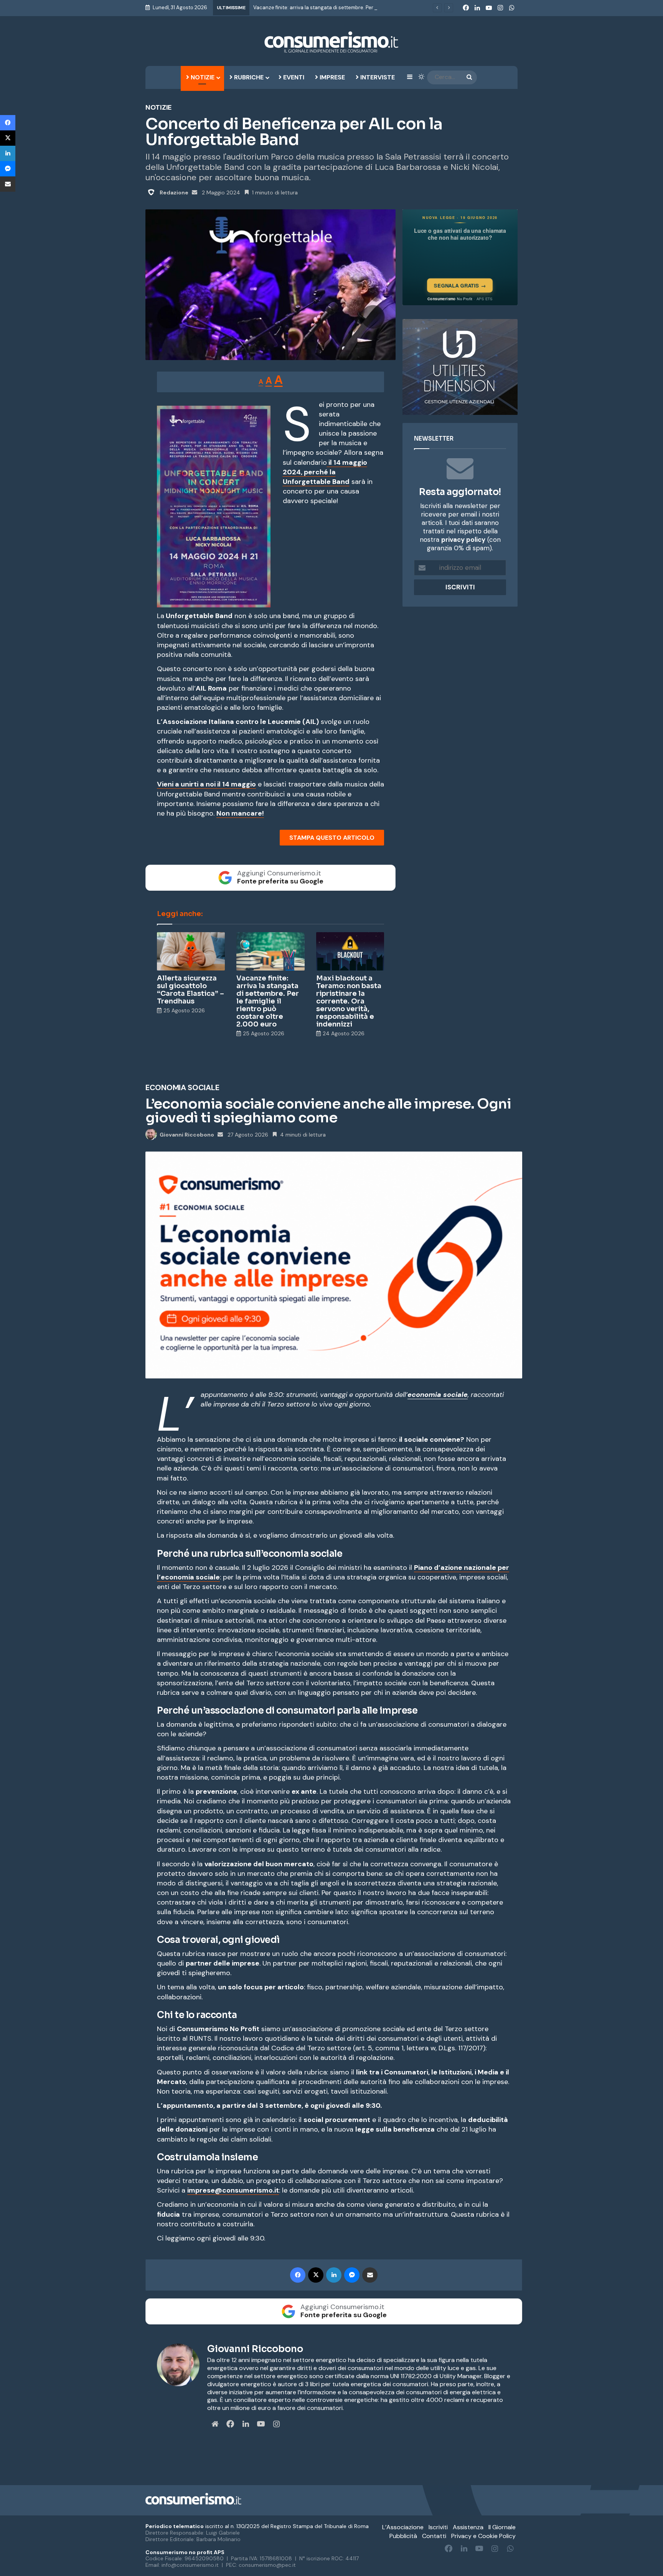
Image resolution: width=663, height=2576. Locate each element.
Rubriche (248, 77)
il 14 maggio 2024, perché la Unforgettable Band (325, 472)
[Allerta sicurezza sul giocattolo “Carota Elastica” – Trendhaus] (191, 951)
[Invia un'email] (195, 192)
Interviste (377, 77)
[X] (8, 138)
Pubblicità (403, 2536)
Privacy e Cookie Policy (483, 2536)
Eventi (293, 77)
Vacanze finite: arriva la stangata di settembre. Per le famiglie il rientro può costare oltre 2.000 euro (372, 7)
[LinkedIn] (8, 153)
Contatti (434, 2536)
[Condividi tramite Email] (8, 184)
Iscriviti (438, 2527)
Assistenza (468, 2527)
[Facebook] (8, 123)
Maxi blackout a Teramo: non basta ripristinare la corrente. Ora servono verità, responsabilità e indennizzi (349, 1001)
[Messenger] (8, 169)
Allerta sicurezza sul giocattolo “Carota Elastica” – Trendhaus (190, 990)
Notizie (202, 77)
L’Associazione (403, 2527)
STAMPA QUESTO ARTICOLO (332, 838)
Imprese (331, 77)
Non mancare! (240, 813)
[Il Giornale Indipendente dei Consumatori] (331, 42)
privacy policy (463, 540)
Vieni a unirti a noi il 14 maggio (206, 784)
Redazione (174, 192)
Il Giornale (502, 2527)
